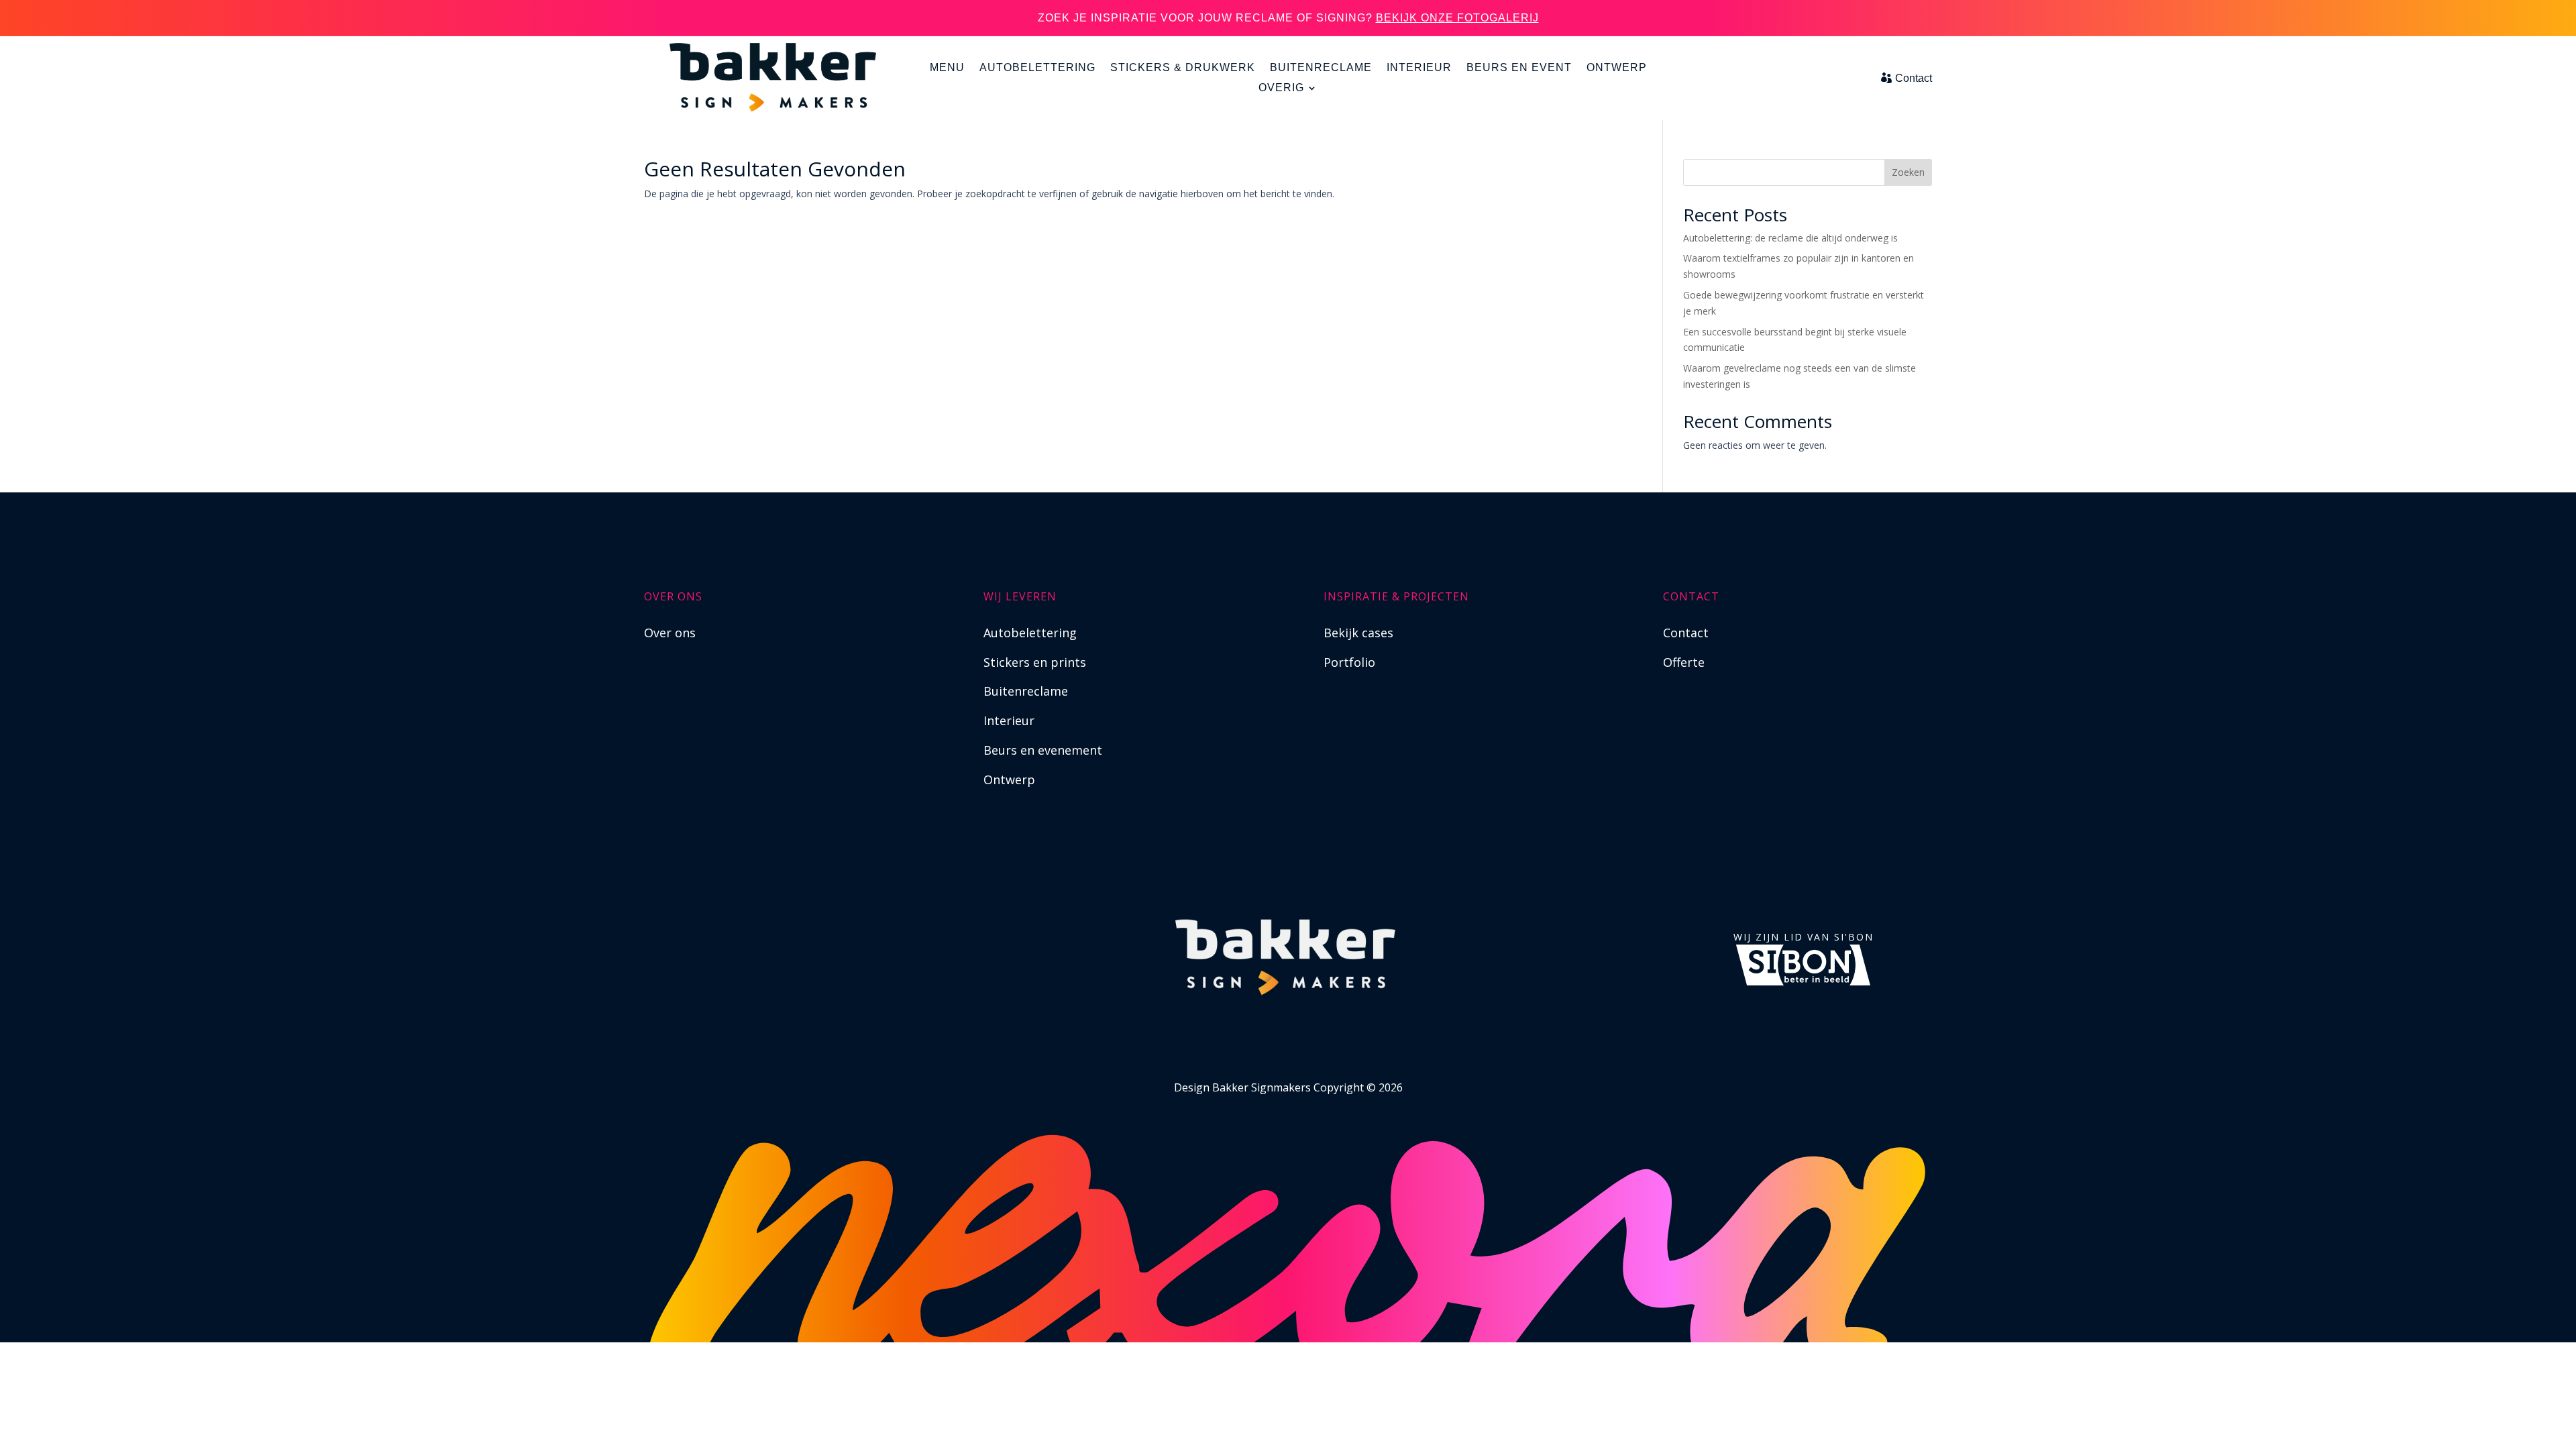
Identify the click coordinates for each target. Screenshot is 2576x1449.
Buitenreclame (1321, 68)
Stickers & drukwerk (1183, 68)
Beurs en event (1519, 68)
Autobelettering (1037, 68)
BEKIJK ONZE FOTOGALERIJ (1457, 18)
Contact (1914, 78)
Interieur (1419, 68)
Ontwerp (1617, 68)
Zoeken (1908, 172)
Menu (947, 68)
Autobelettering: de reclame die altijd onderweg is (1790, 238)
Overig (1281, 88)
